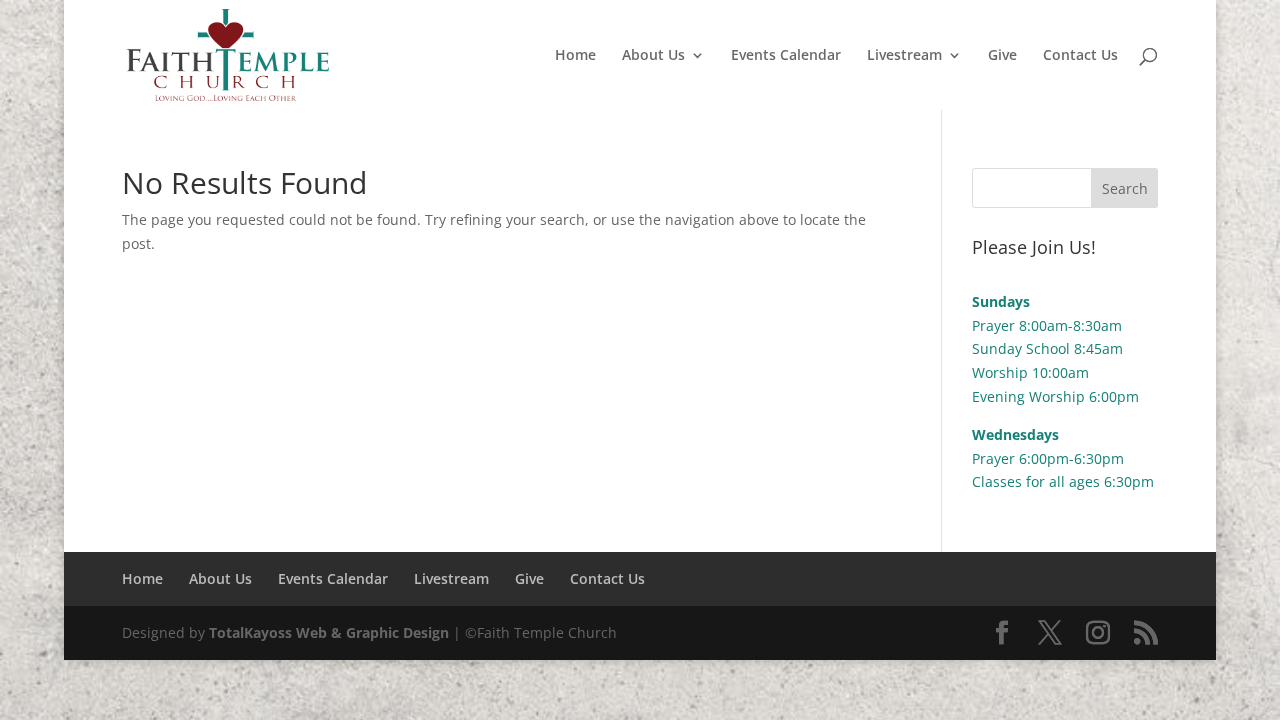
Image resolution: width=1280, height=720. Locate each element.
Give (1002, 56)
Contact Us (1080, 56)
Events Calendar (786, 56)
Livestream (904, 56)
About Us (653, 56)
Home (575, 56)
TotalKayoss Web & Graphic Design (329, 632)
